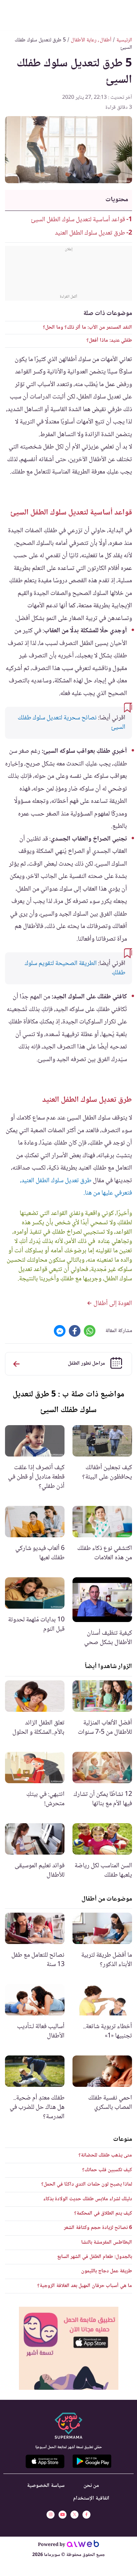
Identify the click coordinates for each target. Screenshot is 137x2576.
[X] (74, 2515)
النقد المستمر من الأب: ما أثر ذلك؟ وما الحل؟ (87, 328)
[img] (69, 2348)
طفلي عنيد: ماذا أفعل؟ (109, 341)
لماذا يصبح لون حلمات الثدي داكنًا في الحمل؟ (87, 2184)
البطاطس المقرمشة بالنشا (107, 2242)
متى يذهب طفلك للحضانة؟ (105, 2155)
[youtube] (63, 2515)
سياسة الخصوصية (46, 2486)
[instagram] (51, 2515)
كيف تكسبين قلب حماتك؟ (107, 2170)
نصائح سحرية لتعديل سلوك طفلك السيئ (71, 723)
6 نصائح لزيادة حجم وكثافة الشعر (98, 2228)
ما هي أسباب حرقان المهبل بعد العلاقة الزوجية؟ (85, 2286)
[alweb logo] (83, 2545)
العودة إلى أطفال (112, 1304)
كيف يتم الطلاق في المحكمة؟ (103, 2213)
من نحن (91, 2486)
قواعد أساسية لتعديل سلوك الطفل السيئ (78, 220)
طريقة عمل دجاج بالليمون (107, 2271)
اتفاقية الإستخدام (91, 2498)
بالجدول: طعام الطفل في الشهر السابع (95, 2257)
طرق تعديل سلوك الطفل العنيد (90, 233)
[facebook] (86, 2515)
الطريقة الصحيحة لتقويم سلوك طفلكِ (75, 968)
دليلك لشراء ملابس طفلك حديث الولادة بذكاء (88, 2199)
